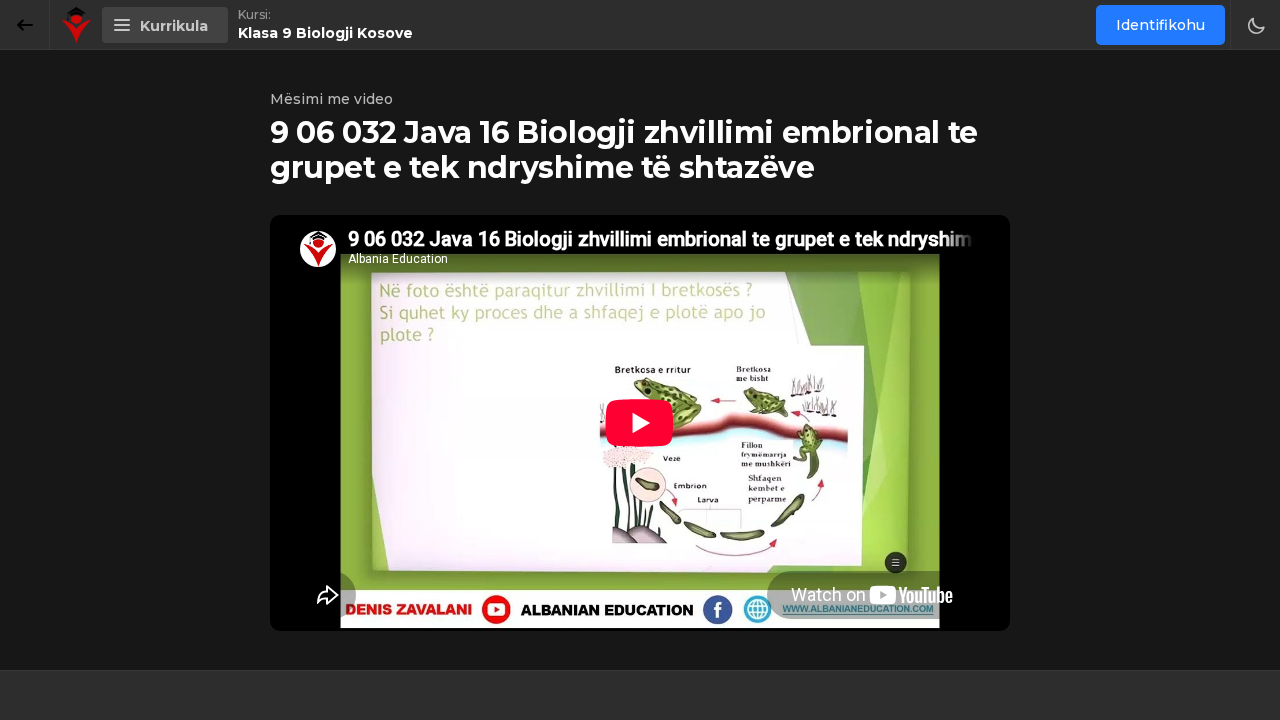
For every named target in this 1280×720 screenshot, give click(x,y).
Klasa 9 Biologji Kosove (325, 33)
